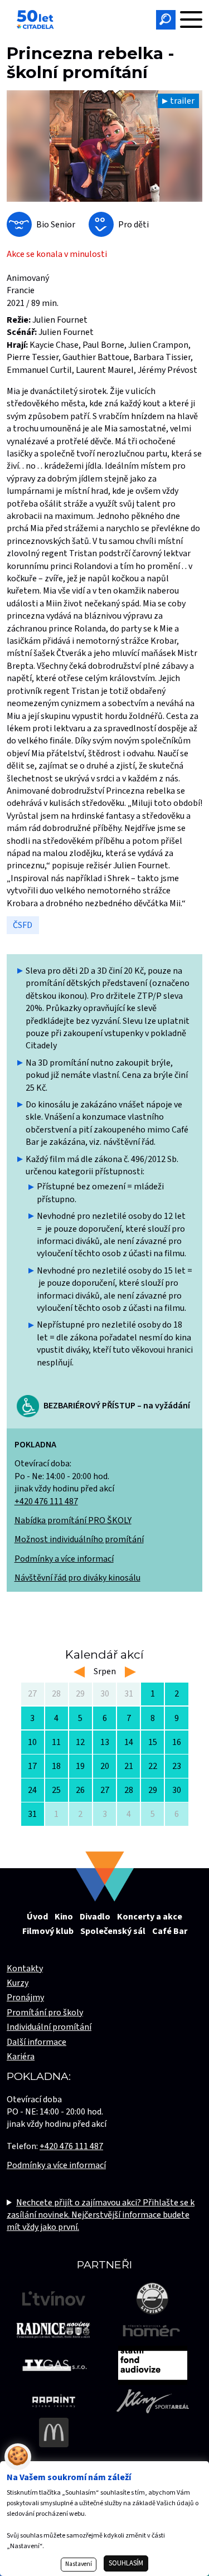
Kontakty (25, 1969)
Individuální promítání (49, 2027)
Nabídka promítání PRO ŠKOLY (73, 1520)
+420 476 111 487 (46, 1501)
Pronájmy (25, 1997)
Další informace (37, 2042)
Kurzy (18, 1983)
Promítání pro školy (45, 2013)
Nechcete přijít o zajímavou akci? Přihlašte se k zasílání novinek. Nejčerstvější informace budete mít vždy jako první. (101, 2215)
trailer (182, 101)
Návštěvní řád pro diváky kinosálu (77, 1578)
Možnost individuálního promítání (79, 1539)
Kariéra (21, 2057)
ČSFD (23, 925)
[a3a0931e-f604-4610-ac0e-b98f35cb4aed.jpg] (104, 146)
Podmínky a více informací (64, 1559)
